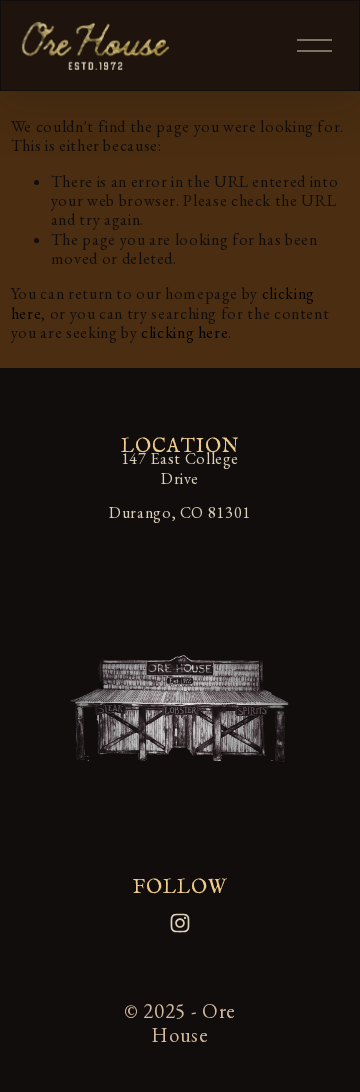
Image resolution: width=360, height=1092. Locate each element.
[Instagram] (180, 923)
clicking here (184, 332)
